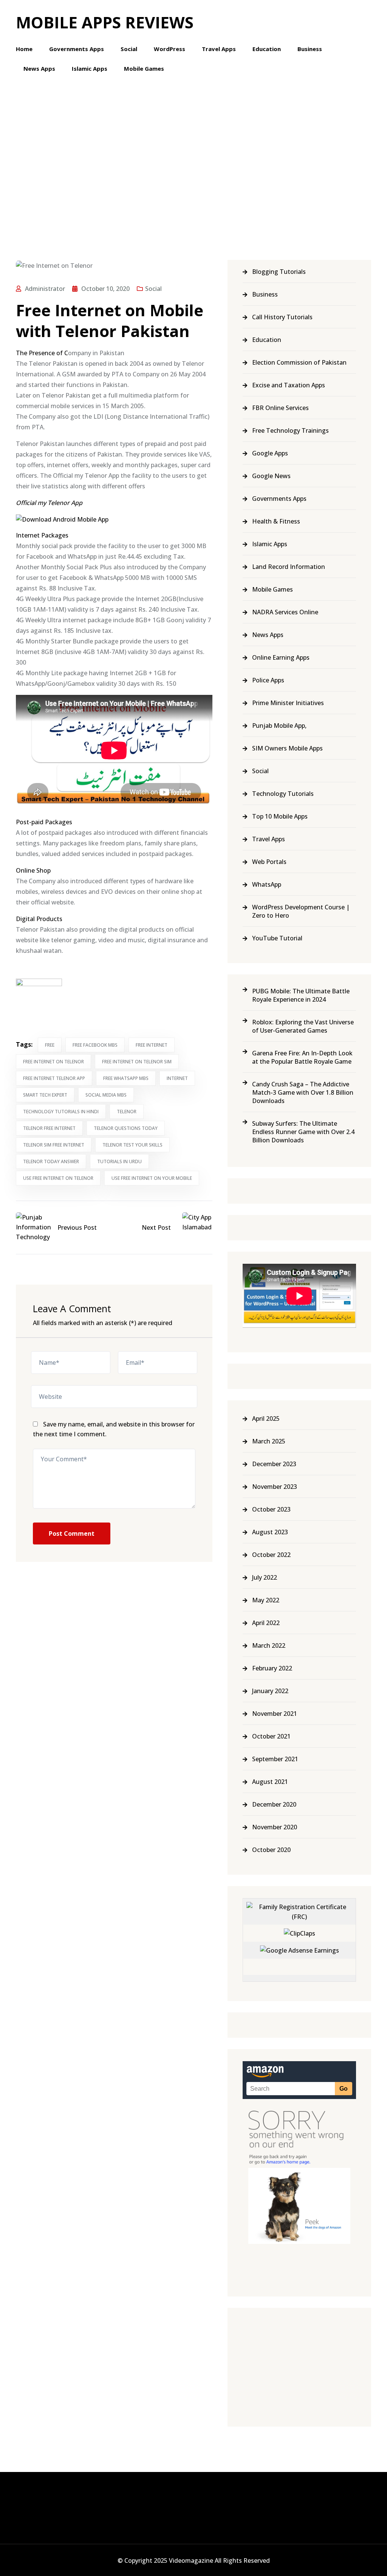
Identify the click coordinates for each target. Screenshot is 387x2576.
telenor (127, 1112)
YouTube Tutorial (277, 938)
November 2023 (275, 1487)
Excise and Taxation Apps (289, 385)
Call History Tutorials (282, 317)
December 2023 (274, 1464)
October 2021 (271, 1736)
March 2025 (269, 1441)
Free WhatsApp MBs (126, 1078)
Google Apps (270, 453)
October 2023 (271, 1509)
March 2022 (269, 1645)
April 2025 (266, 1419)
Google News (271, 476)
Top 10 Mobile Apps (280, 816)
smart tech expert (45, 1095)
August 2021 (270, 1782)
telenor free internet (49, 1128)
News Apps (39, 68)
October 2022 (271, 1555)
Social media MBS (106, 1095)
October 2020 (271, 1850)
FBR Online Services (280, 408)
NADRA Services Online (285, 612)
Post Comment (72, 1533)
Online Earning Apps (281, 657)
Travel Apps (219, 49)
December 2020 (274, 1804)
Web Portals (269, 862)
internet (177, 1078)
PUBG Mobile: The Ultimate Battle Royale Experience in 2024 (301, 995)
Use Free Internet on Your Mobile (152, 1178)
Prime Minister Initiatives (288, 703)
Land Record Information (289, 567)
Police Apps (268, 680)
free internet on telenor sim (137, 1062)
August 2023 (270, 1532)
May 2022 (266, 1600)
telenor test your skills (132, 1145)
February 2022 (272, 1668)
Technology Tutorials (283, 794)
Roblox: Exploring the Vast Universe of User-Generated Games (303, 1026)
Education (267, 49)
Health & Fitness (276, 521)
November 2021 (275, 1714)
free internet (152, 1045)
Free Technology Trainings (290, 430)
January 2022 (270, 1691)
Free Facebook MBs (95, 1045)
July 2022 (265, 1577)
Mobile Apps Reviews (105, 22)
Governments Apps (77, 49)
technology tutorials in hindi (61, 1112)
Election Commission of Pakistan (299, 362)
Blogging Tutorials (279, 272)
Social (129, 49)
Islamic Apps (90, 68)
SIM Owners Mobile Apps (287, 748)
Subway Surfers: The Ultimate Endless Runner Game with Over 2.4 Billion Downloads (303, 1132)
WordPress (170, 49)
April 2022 (266, 1623)
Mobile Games (144, 68)
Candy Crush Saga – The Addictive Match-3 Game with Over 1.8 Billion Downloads (303, 1092)
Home (24, 49)
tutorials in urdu (119, 1161)
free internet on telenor (53, 1062)
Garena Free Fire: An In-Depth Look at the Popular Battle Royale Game (302, 1057)
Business (310, 49)
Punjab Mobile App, (279, 726)
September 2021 (275, 1759)
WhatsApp (267, 884)
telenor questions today (126, 1128)
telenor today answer (51, 1161)
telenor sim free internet (54, 1145)
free (50, 1045)
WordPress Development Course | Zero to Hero (301, 911)
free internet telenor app (54, 1078)
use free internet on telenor (58, 1178)
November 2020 (275, 1827)
